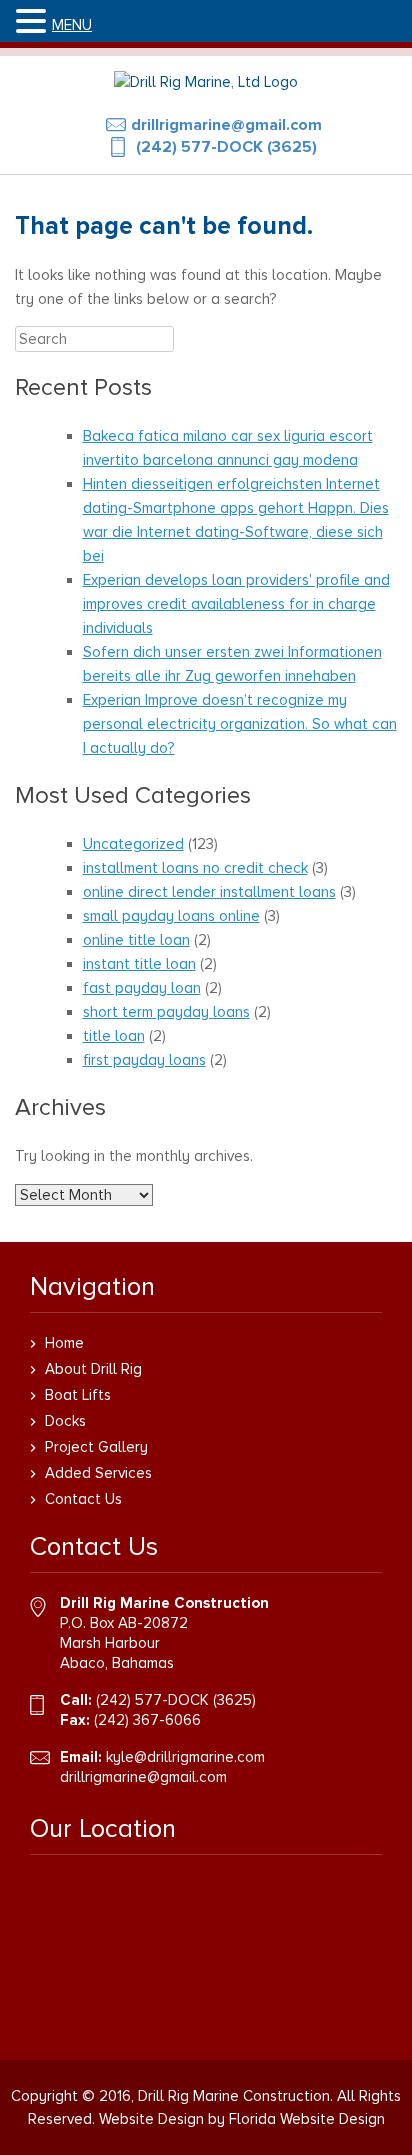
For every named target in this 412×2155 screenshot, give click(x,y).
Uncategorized (133, 844)
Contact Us (83, 1499)
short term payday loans (166, 1012)
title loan (114, 1036)
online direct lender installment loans (209, 892)
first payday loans (144, 1060)
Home (64, 1343)
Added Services (98, 1473)
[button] (34, 22)
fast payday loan (142, 988)
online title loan (136, 940)
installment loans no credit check (195, 868)
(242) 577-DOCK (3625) (226, 147)
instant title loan (139, 964)
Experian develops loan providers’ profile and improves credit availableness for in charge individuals (236, 604)
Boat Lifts (78, 1395)
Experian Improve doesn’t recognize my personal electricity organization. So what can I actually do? (240, 724)
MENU (72, 25)
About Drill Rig (93, 1369)
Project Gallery (96, 1447)
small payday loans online (171, 916)
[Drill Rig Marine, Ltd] (206, 82)
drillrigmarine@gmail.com (226, 125)
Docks (65, 1421)
